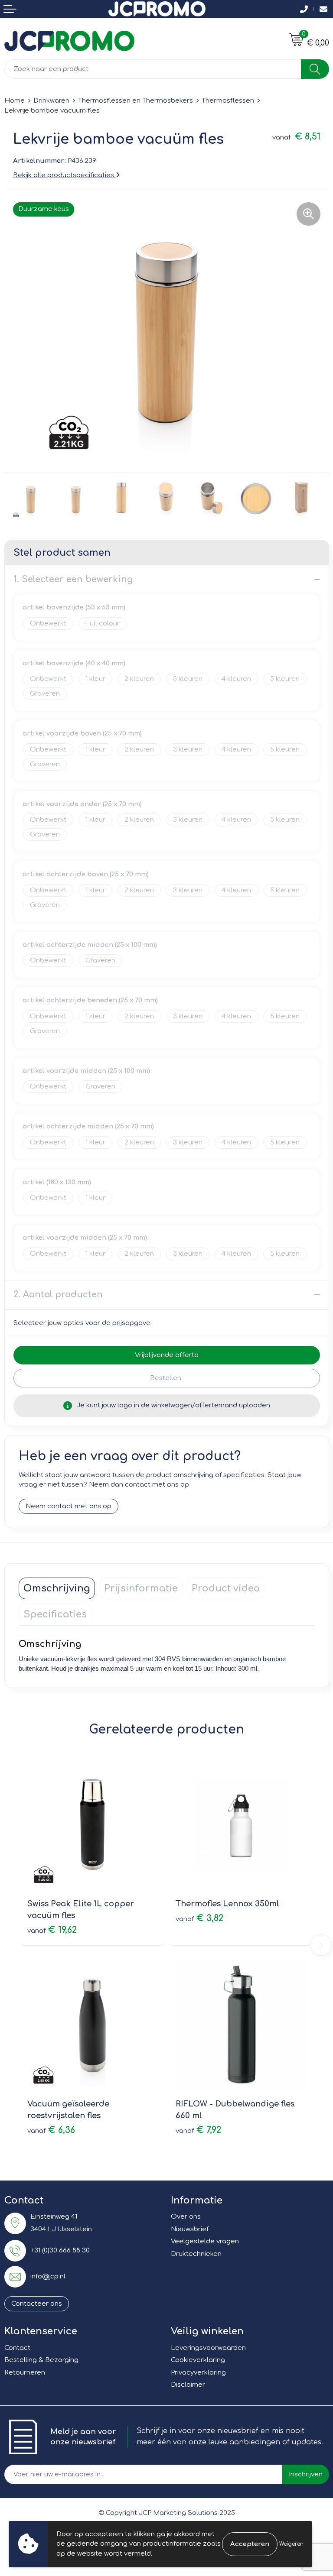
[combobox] (153, 69)
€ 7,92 (198, 2130)
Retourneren (25, 2373)
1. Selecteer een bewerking (73, 579)
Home (15, 101)
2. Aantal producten (58, 1294)
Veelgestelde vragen (205, 2241)
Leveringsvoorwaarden (208, 2348)
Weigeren (291, 2544)
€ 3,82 (199, 1918)
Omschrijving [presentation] (57, 1588)
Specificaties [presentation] (55, 1614)
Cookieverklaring (198, 2360)
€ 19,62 (52, 1930)
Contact (17, 2348)
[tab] (57, 1588)
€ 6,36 (51, 2130)
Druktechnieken (196, 2254)
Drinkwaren (51, 101)
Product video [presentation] (226, 1588)
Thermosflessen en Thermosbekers (135, 101)
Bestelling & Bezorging (41, 2360)
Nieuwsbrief (190, 2229)
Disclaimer (188, 2385)
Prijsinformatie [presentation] (141, 1588)
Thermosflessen (228, 101)
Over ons (186, 2217)
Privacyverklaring (198, 2373)
